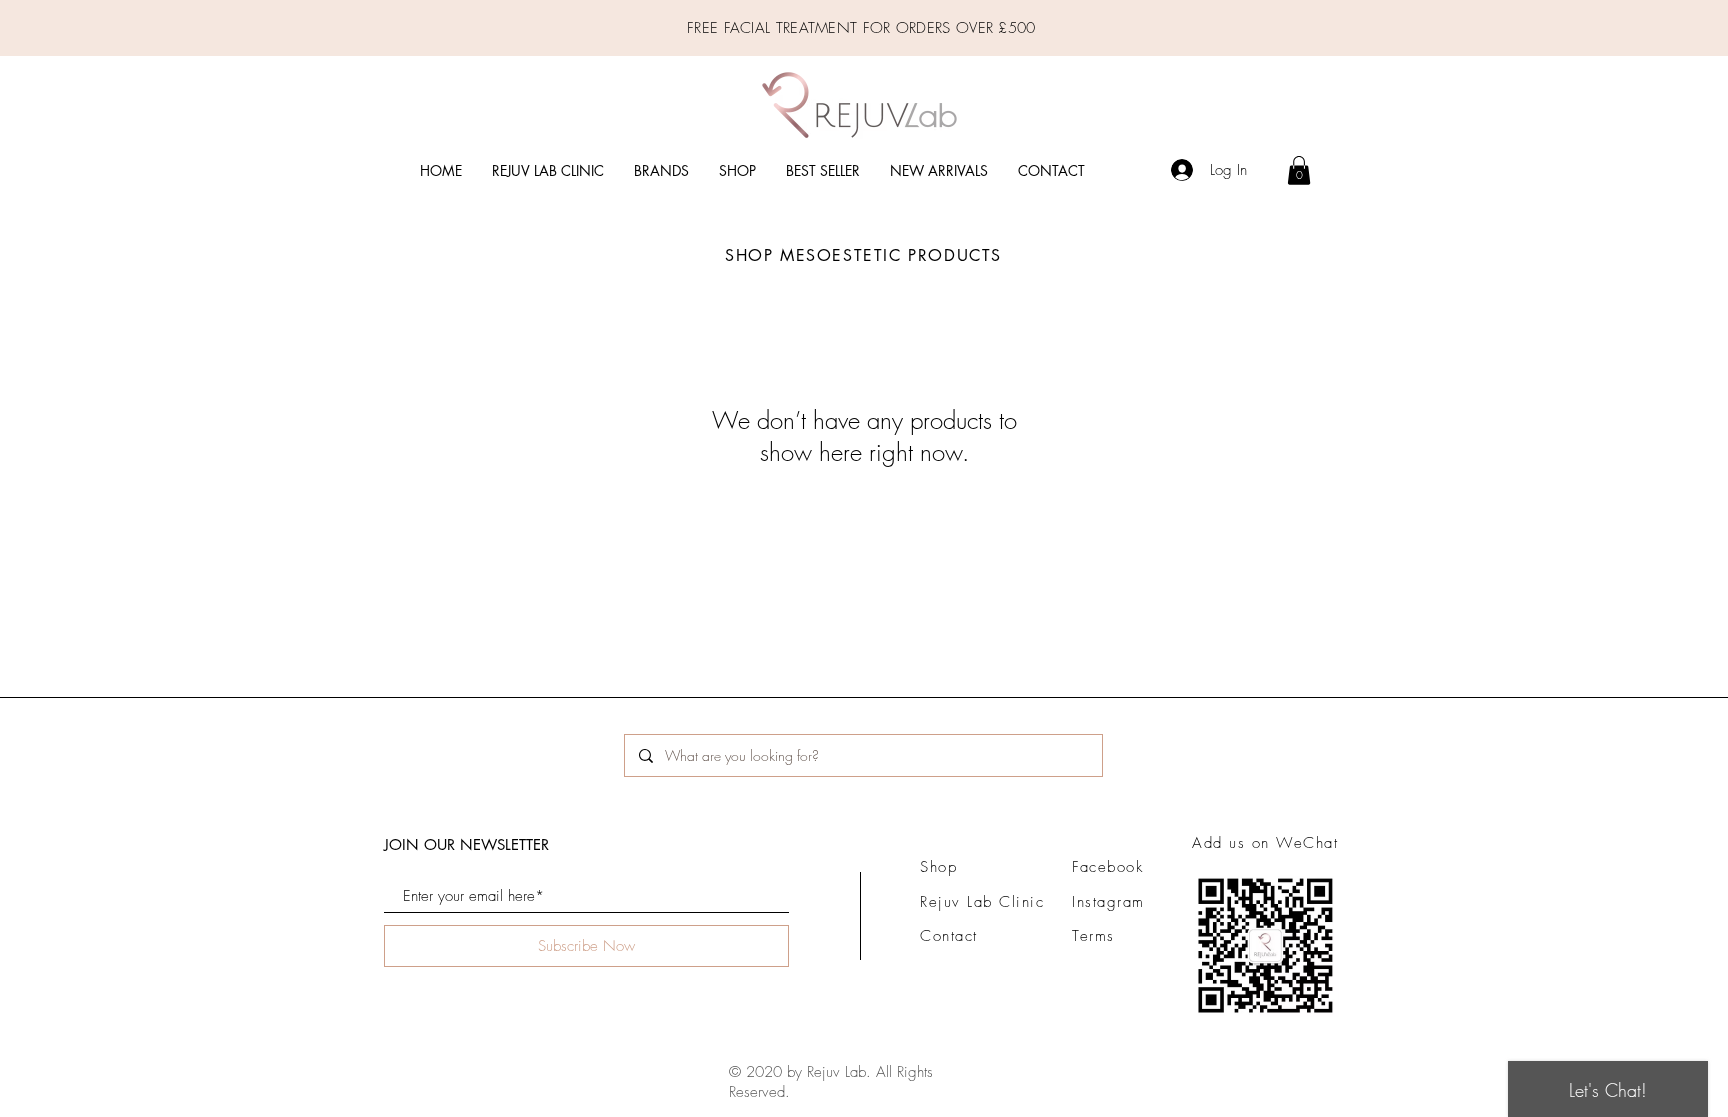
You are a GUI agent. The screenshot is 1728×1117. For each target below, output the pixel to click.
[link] (1299, 170)
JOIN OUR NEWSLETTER (466, 844)
